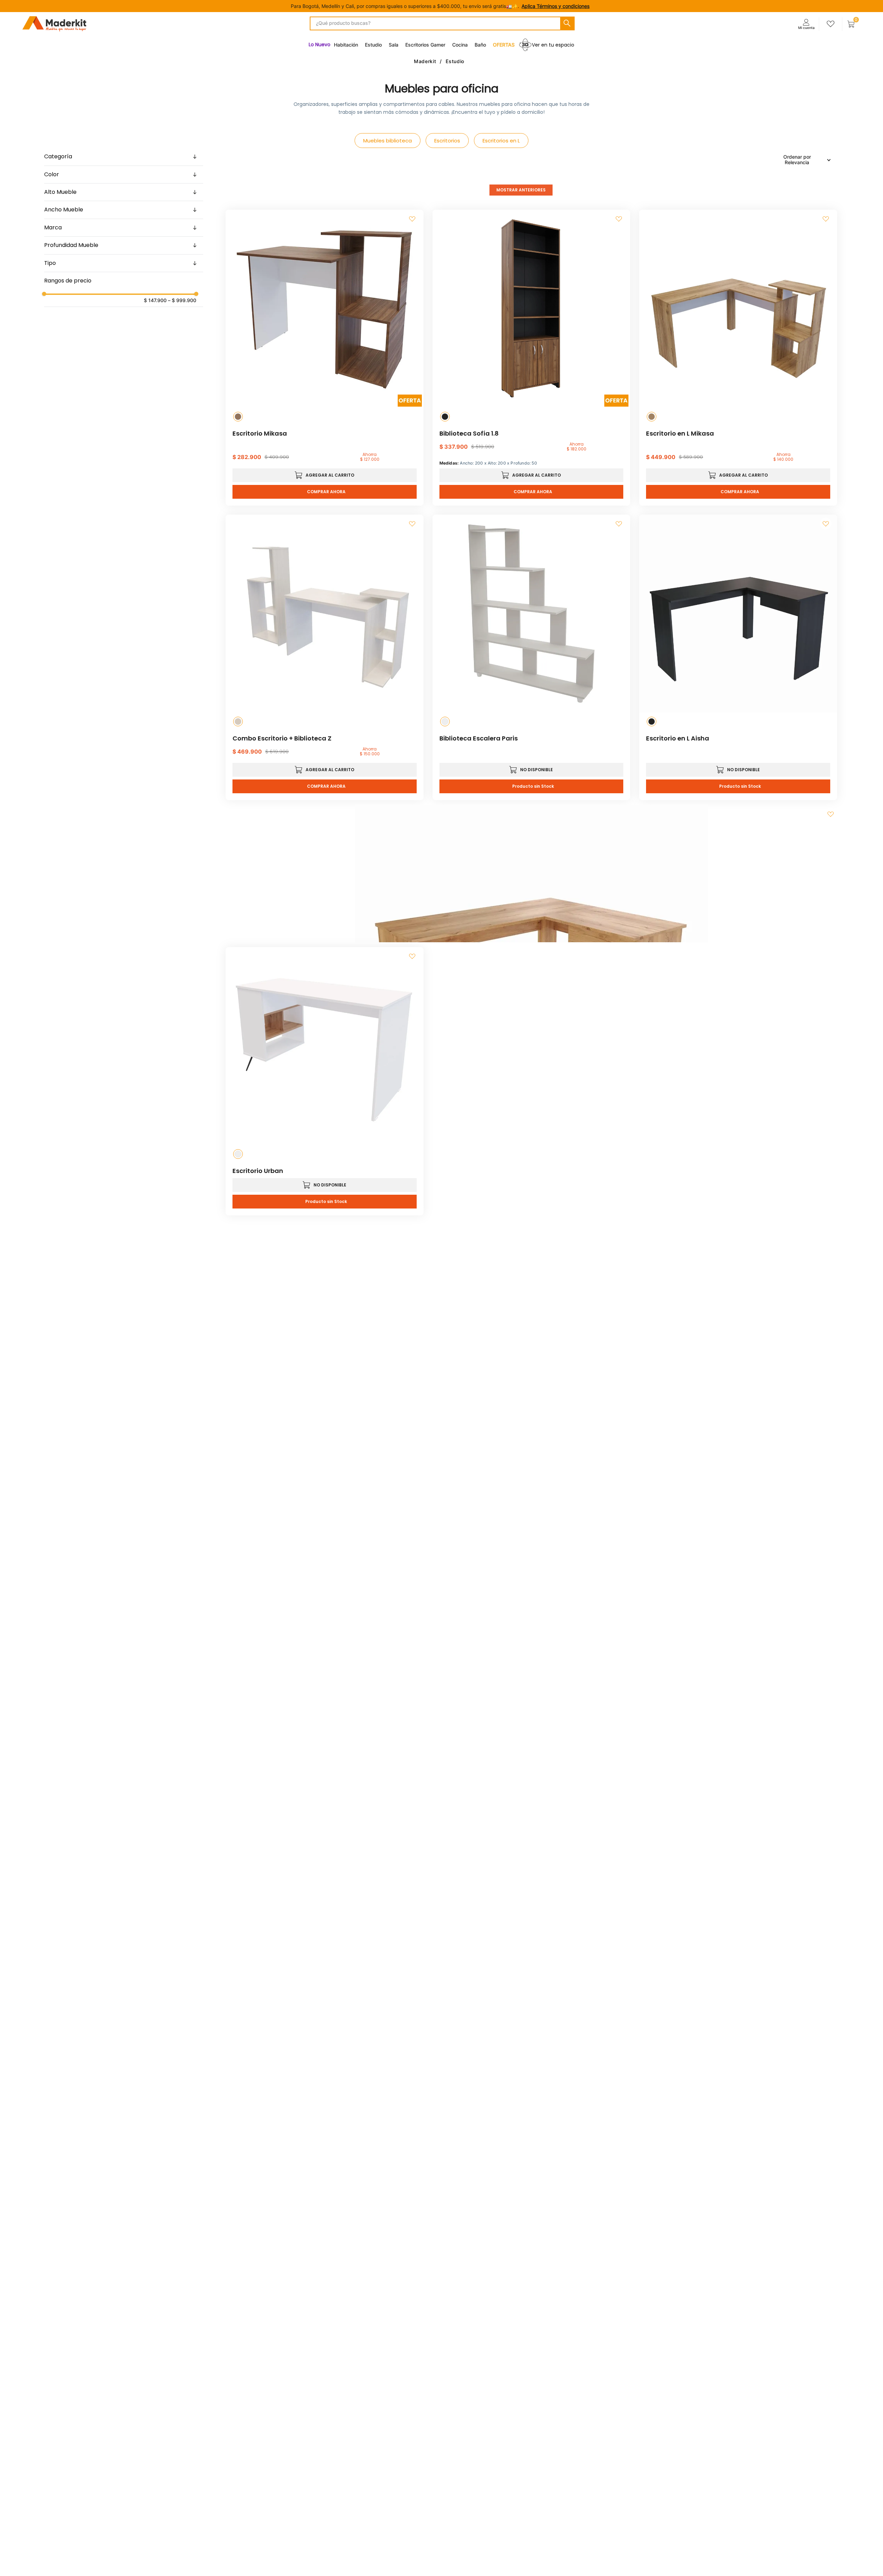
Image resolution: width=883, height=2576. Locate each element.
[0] (851, 24)
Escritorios (447, 141)
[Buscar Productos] (567, 23)
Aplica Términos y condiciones (555, 6)
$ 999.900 (182, 300)
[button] (124, 157)
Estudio (455, 61)
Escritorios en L (501, 141)
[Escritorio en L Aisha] (532, 874)
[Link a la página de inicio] (428, 61)
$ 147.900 (155, 300)
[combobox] (442, 23)
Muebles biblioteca (388, 141)
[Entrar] (806, 24)
